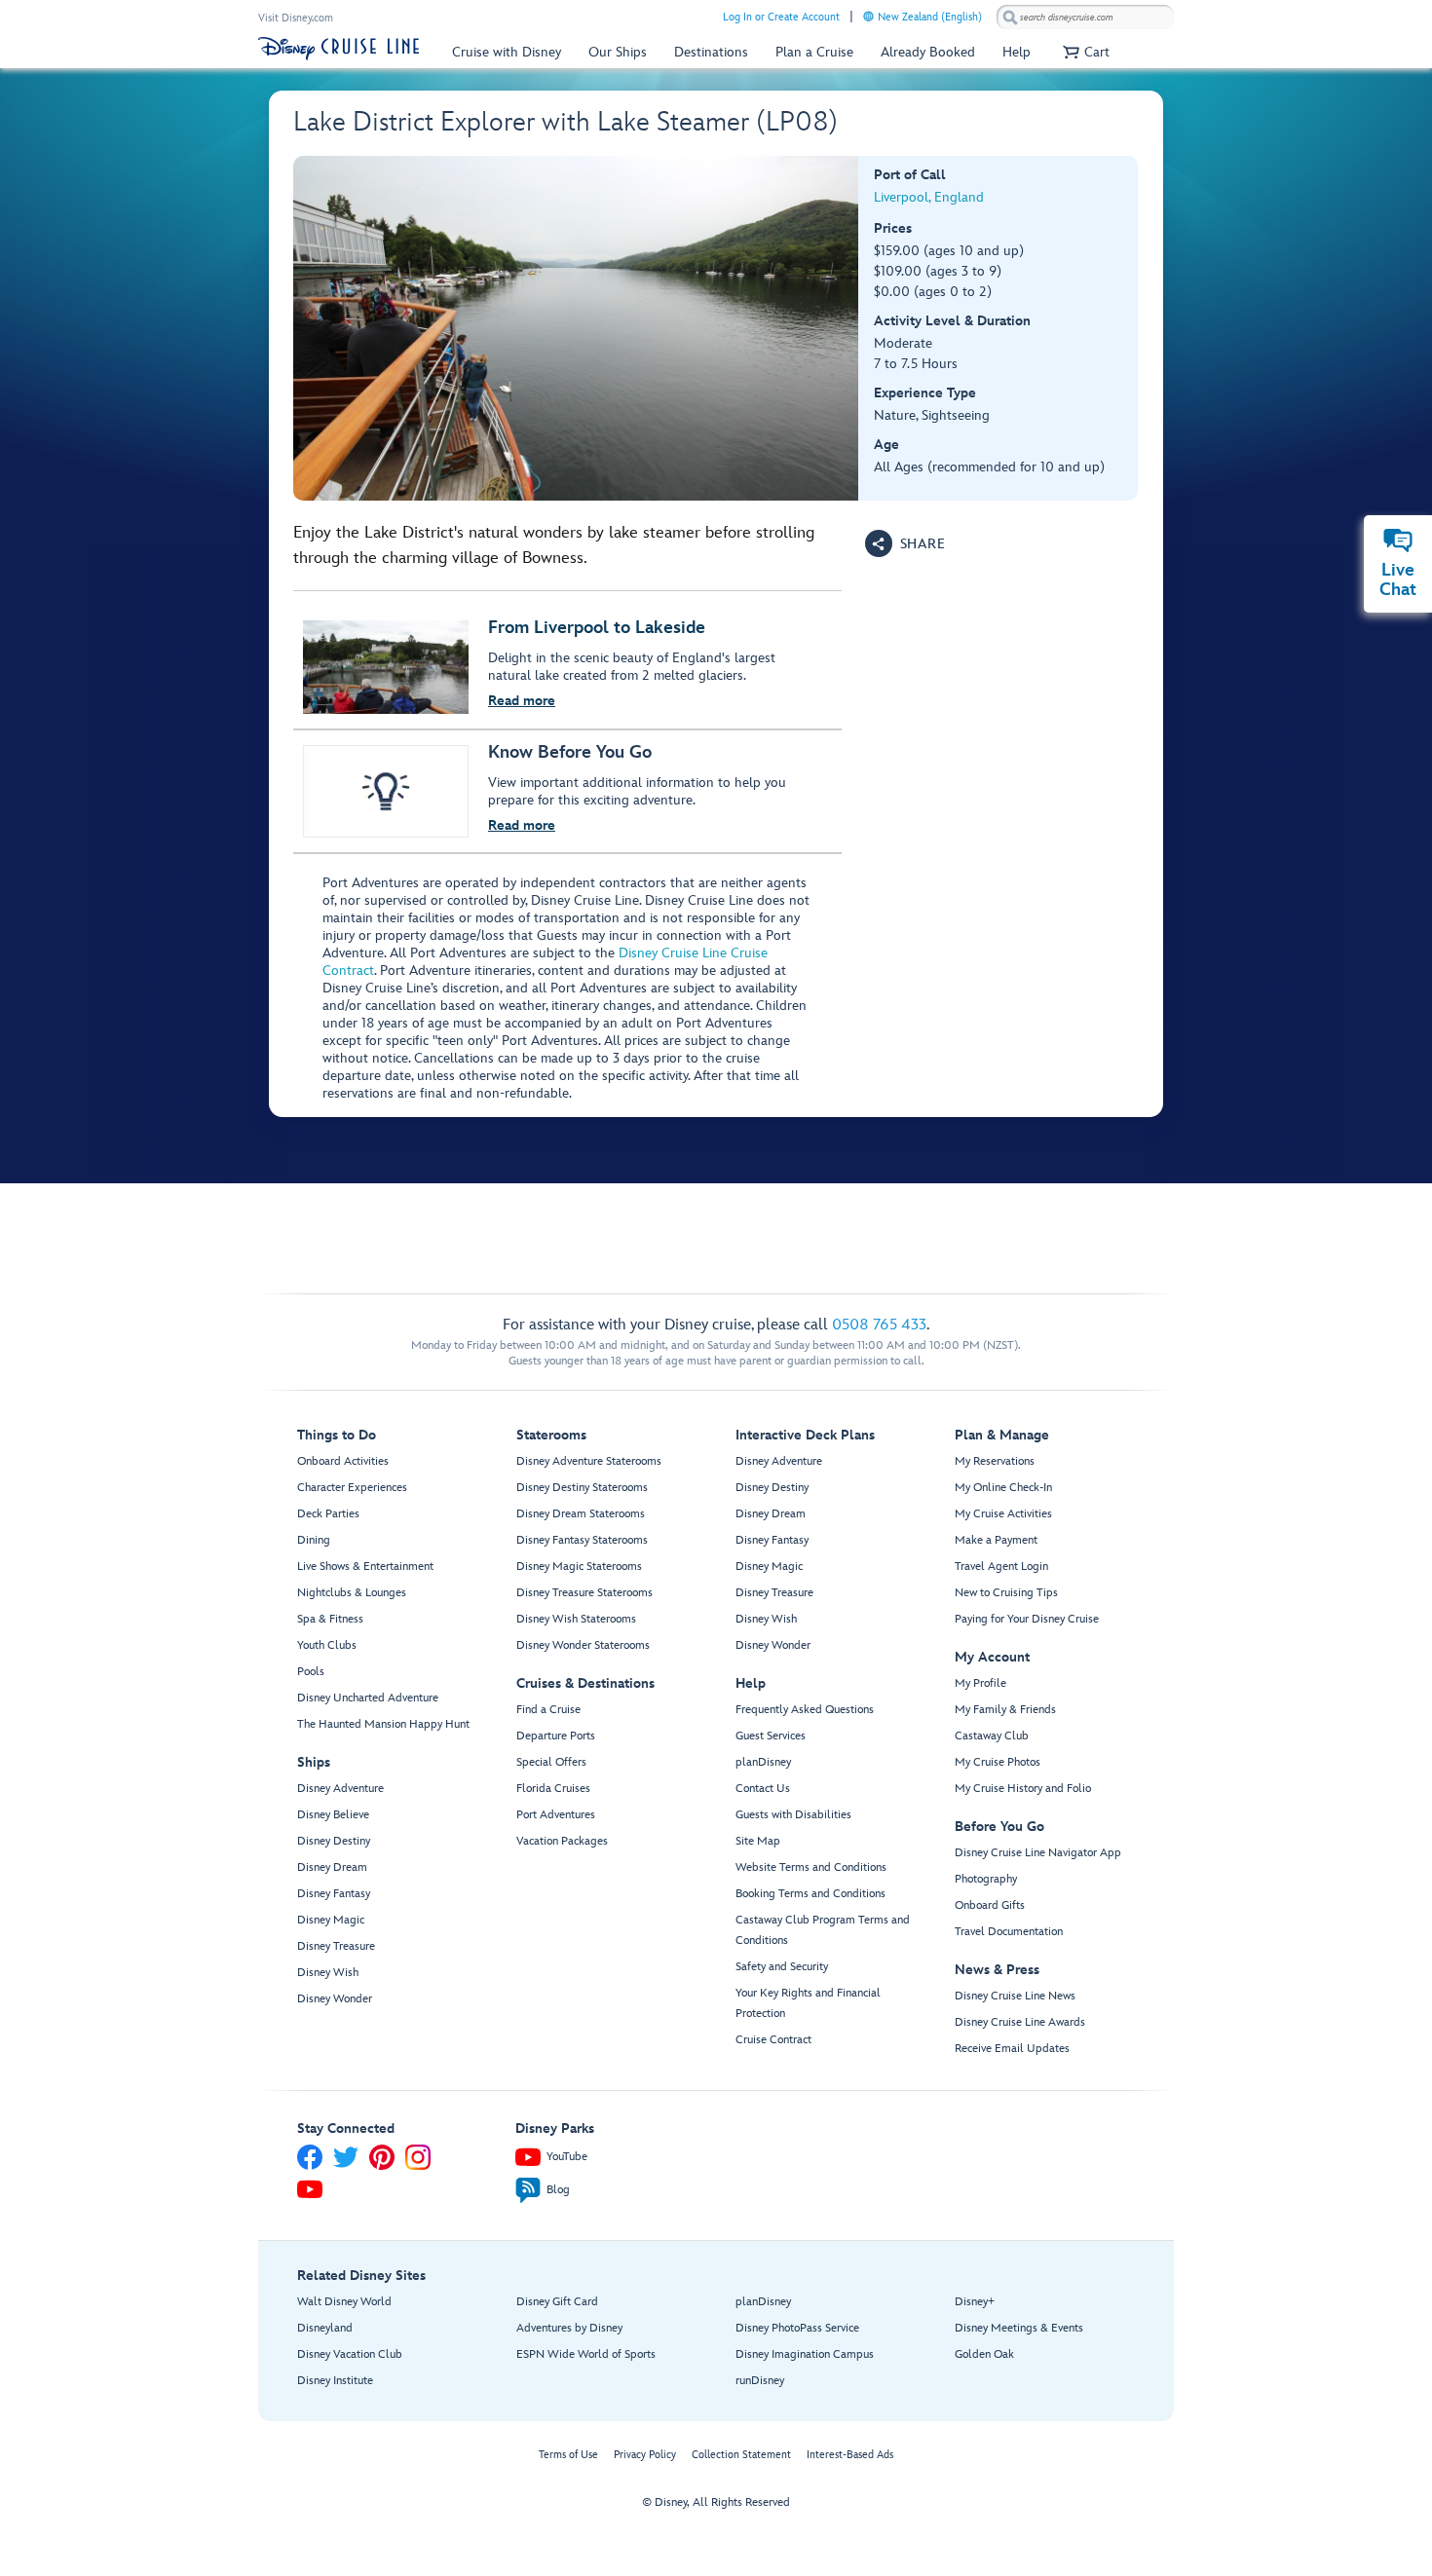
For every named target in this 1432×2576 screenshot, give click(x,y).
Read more (522, 701)
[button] (1084, 52)
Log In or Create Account (781, 17)
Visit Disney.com (296, 18)
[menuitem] (868, 16)
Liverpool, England (929, 197)
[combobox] (1085, 18)
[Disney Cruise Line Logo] (339, 49)
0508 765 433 (879, 1325)
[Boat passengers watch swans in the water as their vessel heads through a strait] (576, 328)
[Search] (1010, 17)
